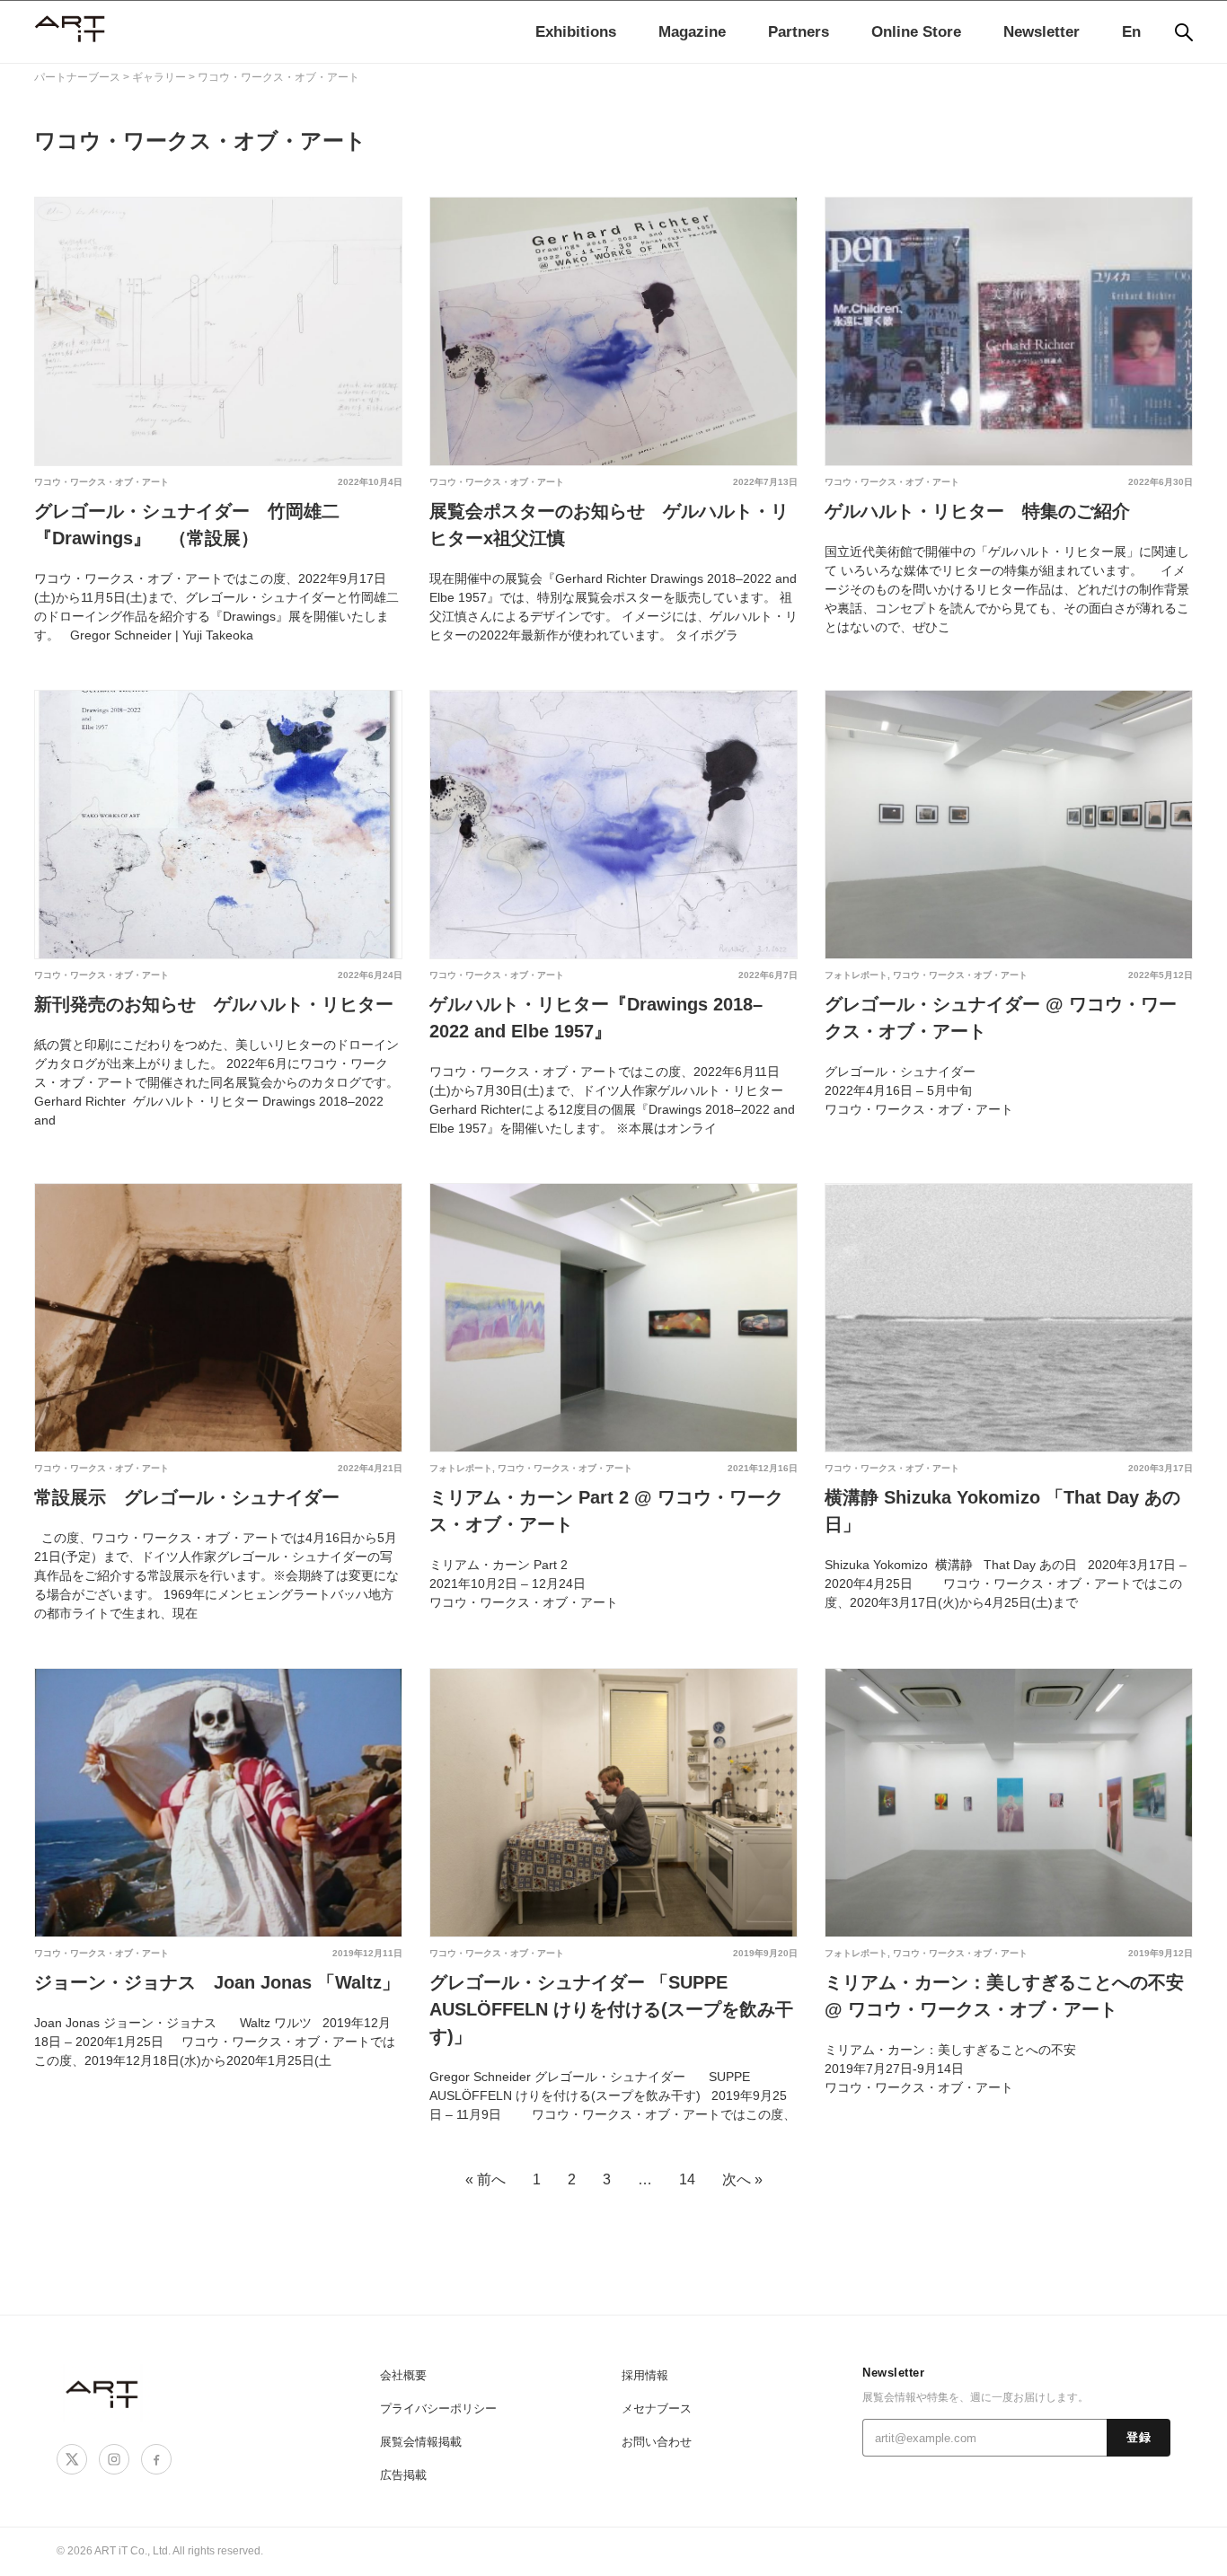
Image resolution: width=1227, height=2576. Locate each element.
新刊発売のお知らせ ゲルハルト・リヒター (214, 1004)
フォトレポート (856, 975)
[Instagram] (114, 2459)
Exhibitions (576, 32)
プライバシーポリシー (438, 2408)
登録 (1139, 2438)
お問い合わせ (657, 2442)
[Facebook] (156, 2459)
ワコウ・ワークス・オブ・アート (102, 482)
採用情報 (645, 2375)
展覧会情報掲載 (421, 2442)
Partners (799, 32)
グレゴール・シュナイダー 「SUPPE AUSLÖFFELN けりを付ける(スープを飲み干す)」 (611, 2009)
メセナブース (657, 2408)
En (1131, 32)
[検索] (1184, 32)
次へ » (742, 2179)
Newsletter (1042, 32)
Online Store (916, 32)
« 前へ (486, 2179)
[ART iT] (103, 2393)
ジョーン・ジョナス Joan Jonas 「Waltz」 (217, 1982)
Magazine (692, 32)
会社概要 (403, 2375)
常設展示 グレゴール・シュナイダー (187, 1497)
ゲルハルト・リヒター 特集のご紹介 (977, 511)
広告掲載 (403, 2475)
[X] (72, 2459)
